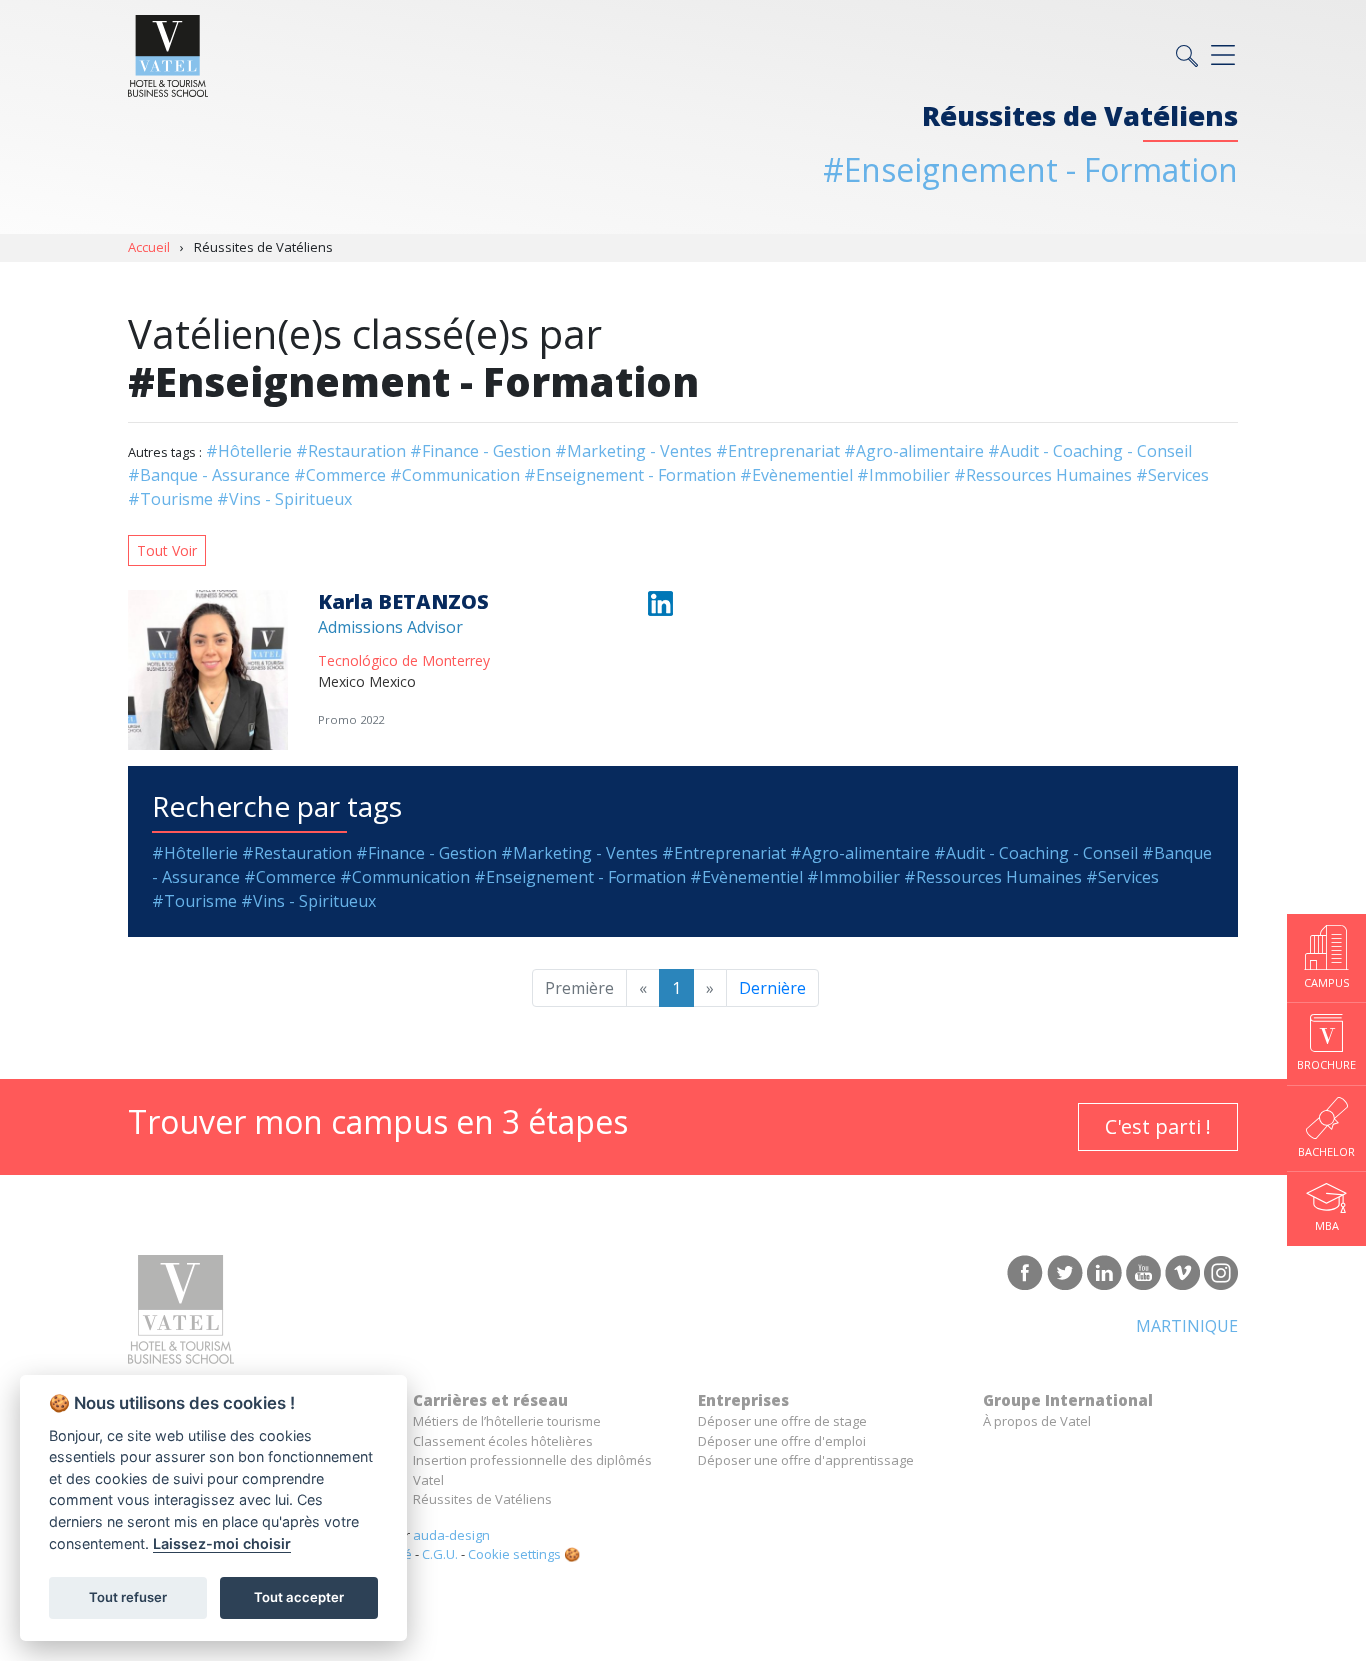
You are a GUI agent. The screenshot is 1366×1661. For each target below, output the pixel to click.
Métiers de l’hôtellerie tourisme (507, 1421)
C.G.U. (440, 1554)
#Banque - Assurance (209, 475)
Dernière (772, 988)
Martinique (1187, 1326)
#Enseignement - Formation (630, 475)
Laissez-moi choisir (222, 1543)
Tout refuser (128, 1597)
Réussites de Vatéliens (482, 1499)
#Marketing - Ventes (633, 451)
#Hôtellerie (249, 451)
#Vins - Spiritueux (284, 499)
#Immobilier (903, 475)
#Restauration (351, 451)
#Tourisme (170, 499)
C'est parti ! (1158, 1126)
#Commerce (340, 475)
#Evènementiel (796, 475)
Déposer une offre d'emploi (782, 1441)
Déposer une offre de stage (782, 1421)
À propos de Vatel (1037, 1421)
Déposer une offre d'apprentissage (806, 1460)
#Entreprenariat (778, 451)
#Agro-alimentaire (914, 451)
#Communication (455, 475)
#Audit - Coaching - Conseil (1090, 451)
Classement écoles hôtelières (503, 1441)
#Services (1172, 475)
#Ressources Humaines (1043, 475)
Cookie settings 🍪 (524, 1554)
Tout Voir (167, 550)
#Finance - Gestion (480, 451)
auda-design (451, 1535)
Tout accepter (299, 1597)
